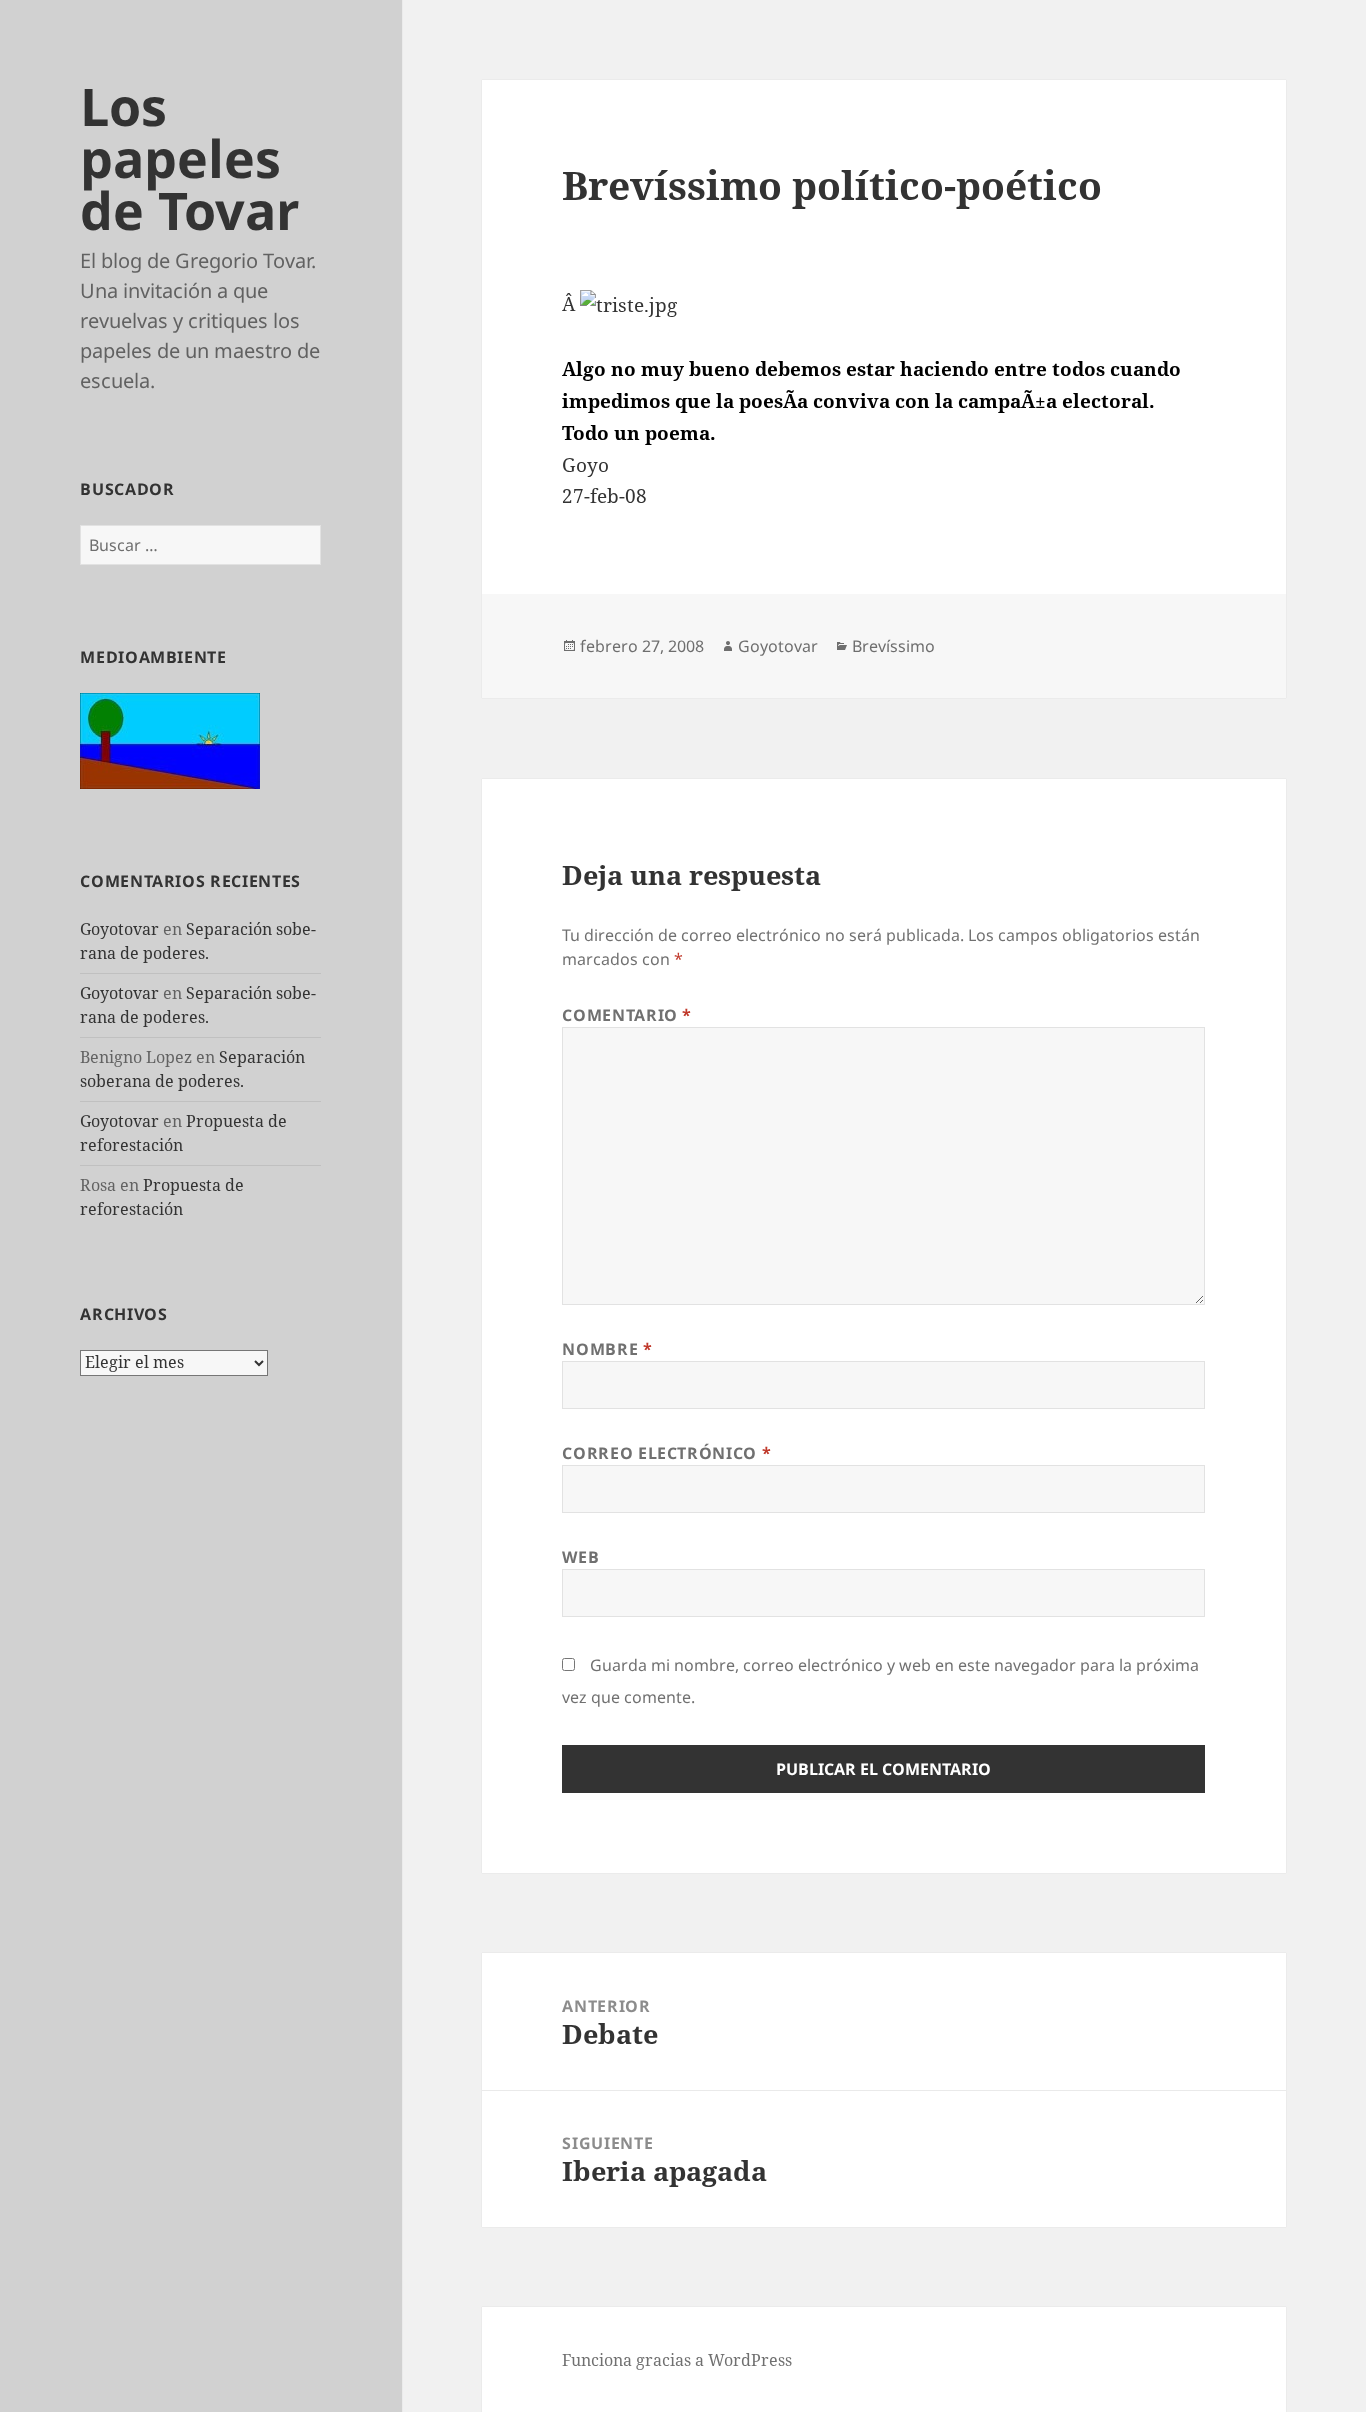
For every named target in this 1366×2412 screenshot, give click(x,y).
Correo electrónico (666, 1453)
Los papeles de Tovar (190, 157)
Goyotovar (119, 929)
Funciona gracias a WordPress (677, 2360)
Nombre (607, 1349)
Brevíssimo (893, 646)
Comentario (627, 1015)
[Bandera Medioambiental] (170, 739)
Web (580, 1557)
